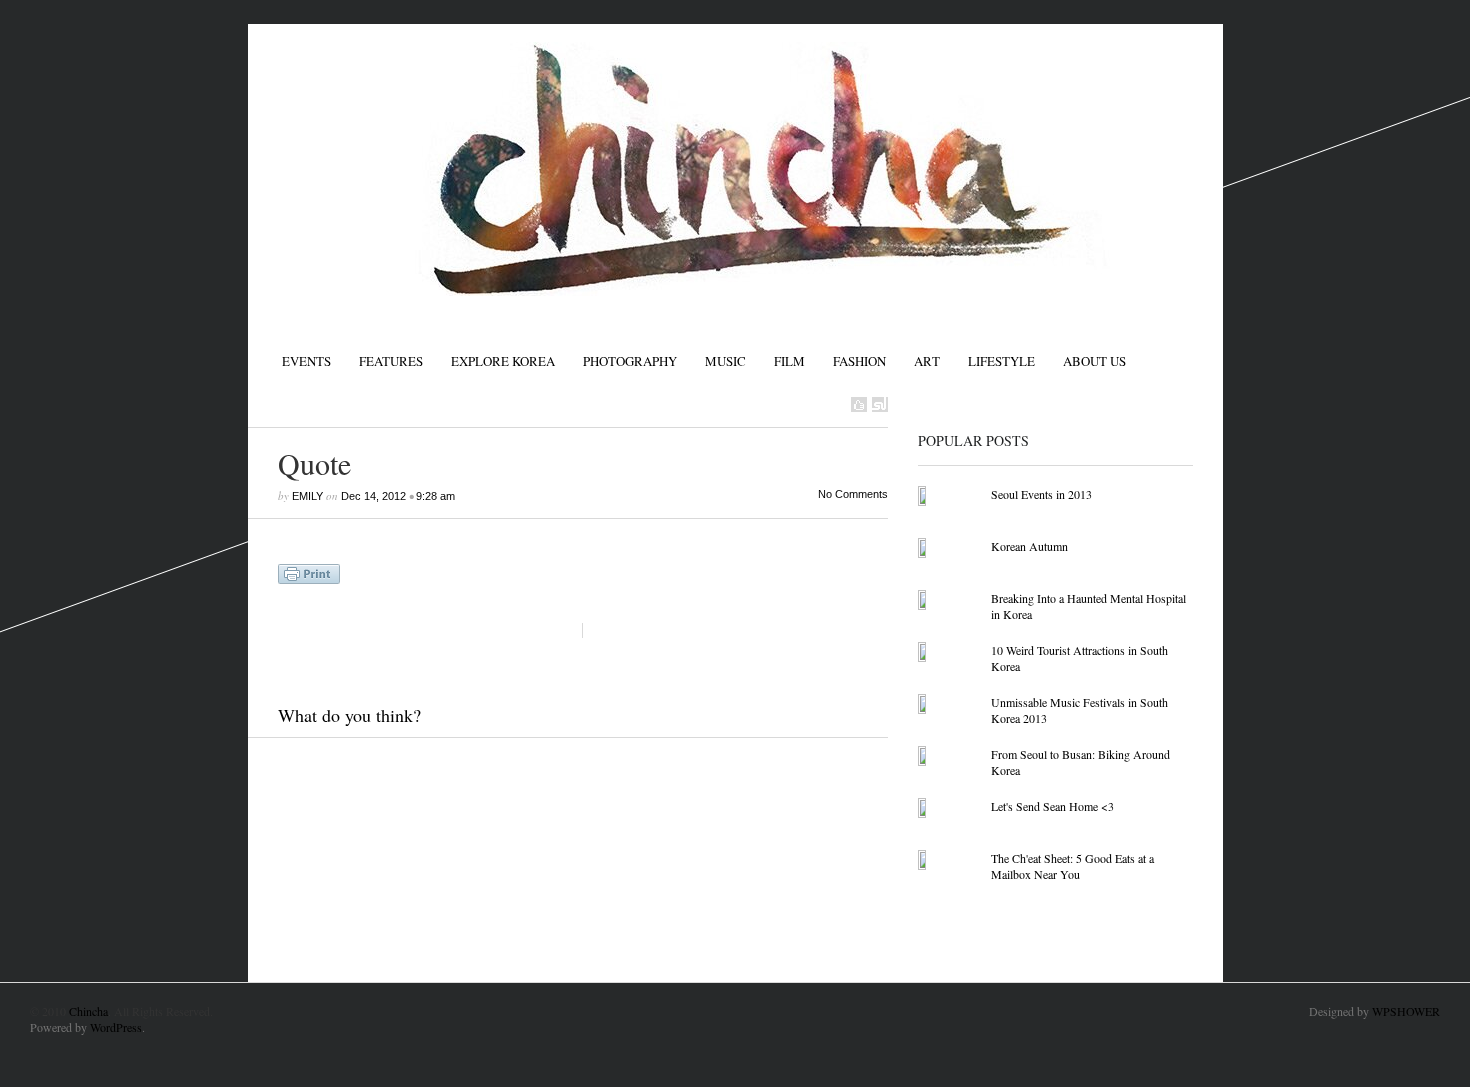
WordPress (116, 1027)
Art (927, 361)
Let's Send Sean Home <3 (1052, 806)
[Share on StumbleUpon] (880, 404)
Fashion (859, 361)
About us (1094, 361)
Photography (630, 361)
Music (725, 361)
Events (306, 361)
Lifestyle (1001, 361)
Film (789, 361)
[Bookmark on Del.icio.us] (859, 404)
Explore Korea (503, 361)
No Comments (853, 494)
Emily (307, 496)
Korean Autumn (1029, 546)
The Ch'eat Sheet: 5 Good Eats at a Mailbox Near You (1072, 866)
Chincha (88, 1011)
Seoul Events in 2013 (1041, 494)
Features (391, 361)
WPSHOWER (1406, 1011)
